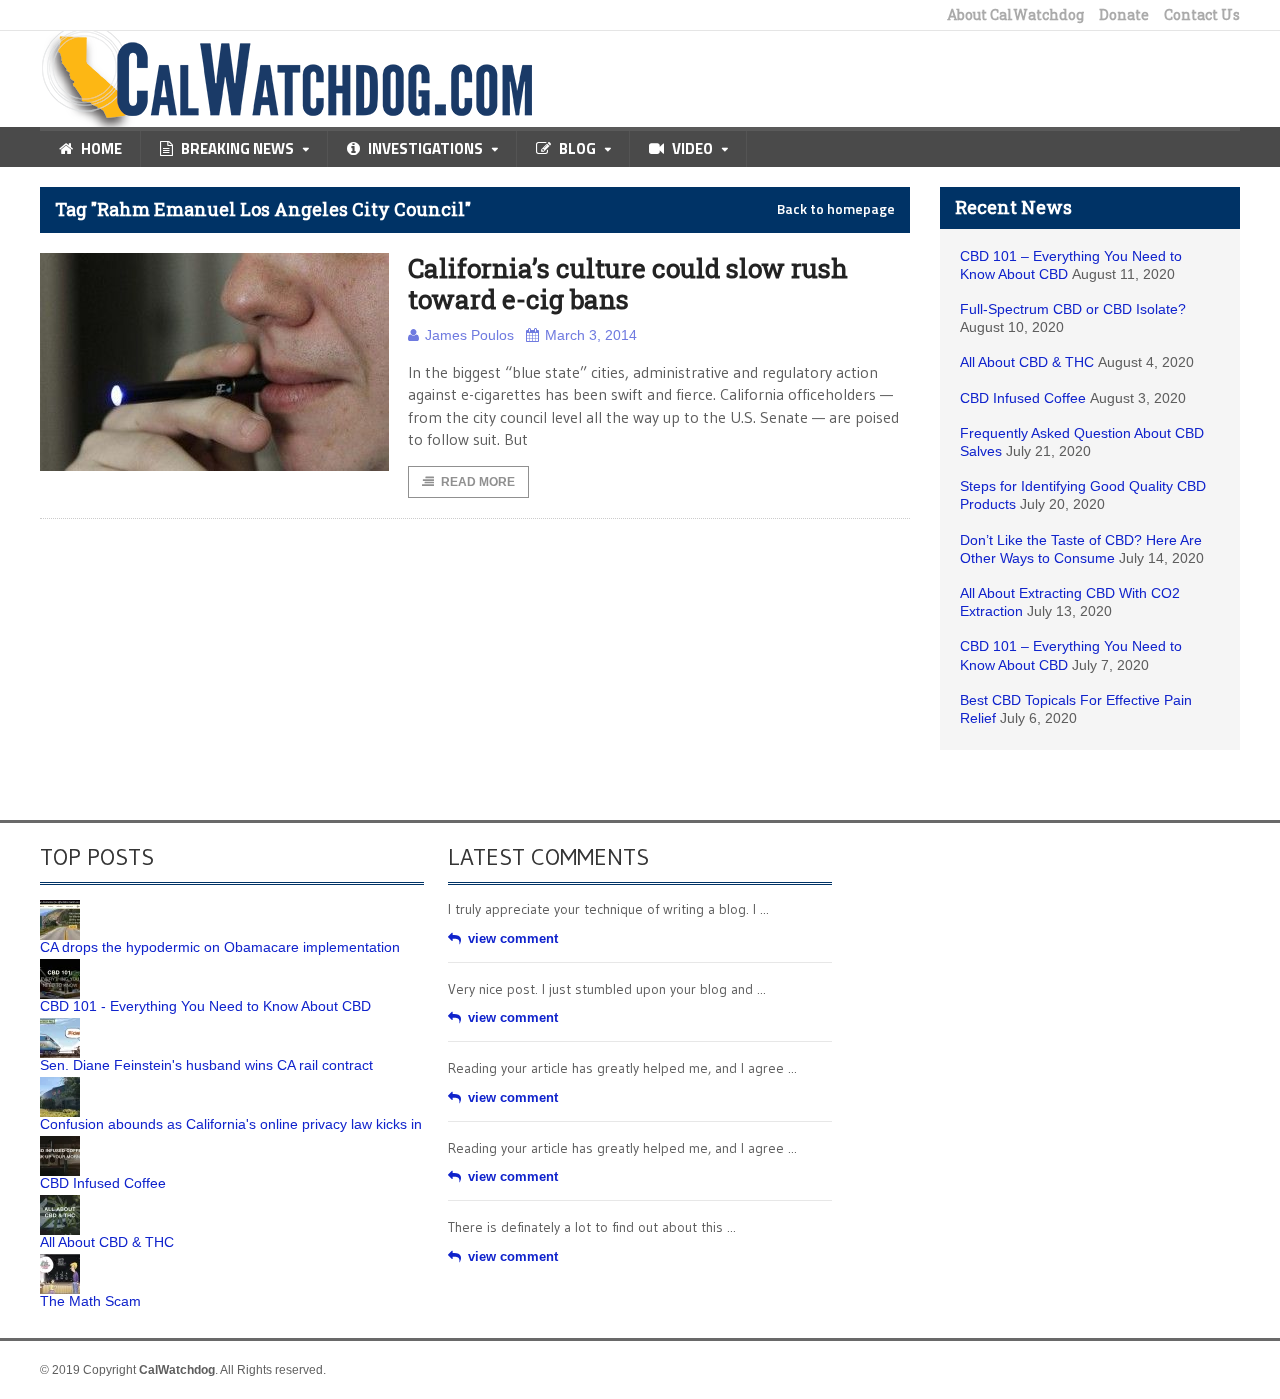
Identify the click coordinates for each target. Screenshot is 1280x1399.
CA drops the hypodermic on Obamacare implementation (220, 947)
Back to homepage (836, 209)
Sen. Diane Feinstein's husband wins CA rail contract (206, 1065)
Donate (1124, 15)
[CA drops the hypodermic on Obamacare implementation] (60, 907)
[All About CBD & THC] (60, 1202)
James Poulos (469, 335)
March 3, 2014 (591, 335)
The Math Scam (90, 1301)
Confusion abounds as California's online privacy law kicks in (231, 1124)
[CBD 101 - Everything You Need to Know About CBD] (60, 966)
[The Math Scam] (60, 1261)
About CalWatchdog (1015, 15)
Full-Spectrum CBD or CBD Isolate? (1073, 309)
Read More (478, 482)
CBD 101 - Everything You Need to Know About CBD (205, 1006)
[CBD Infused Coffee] (60, 1143)
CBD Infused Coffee (1023, 398)
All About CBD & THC (1027, 362)
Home (101, 148)
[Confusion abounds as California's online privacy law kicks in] (60, 1084)
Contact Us (1202, 15)
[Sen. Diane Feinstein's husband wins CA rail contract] (60, 1025)
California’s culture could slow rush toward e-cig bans (628, 283)
